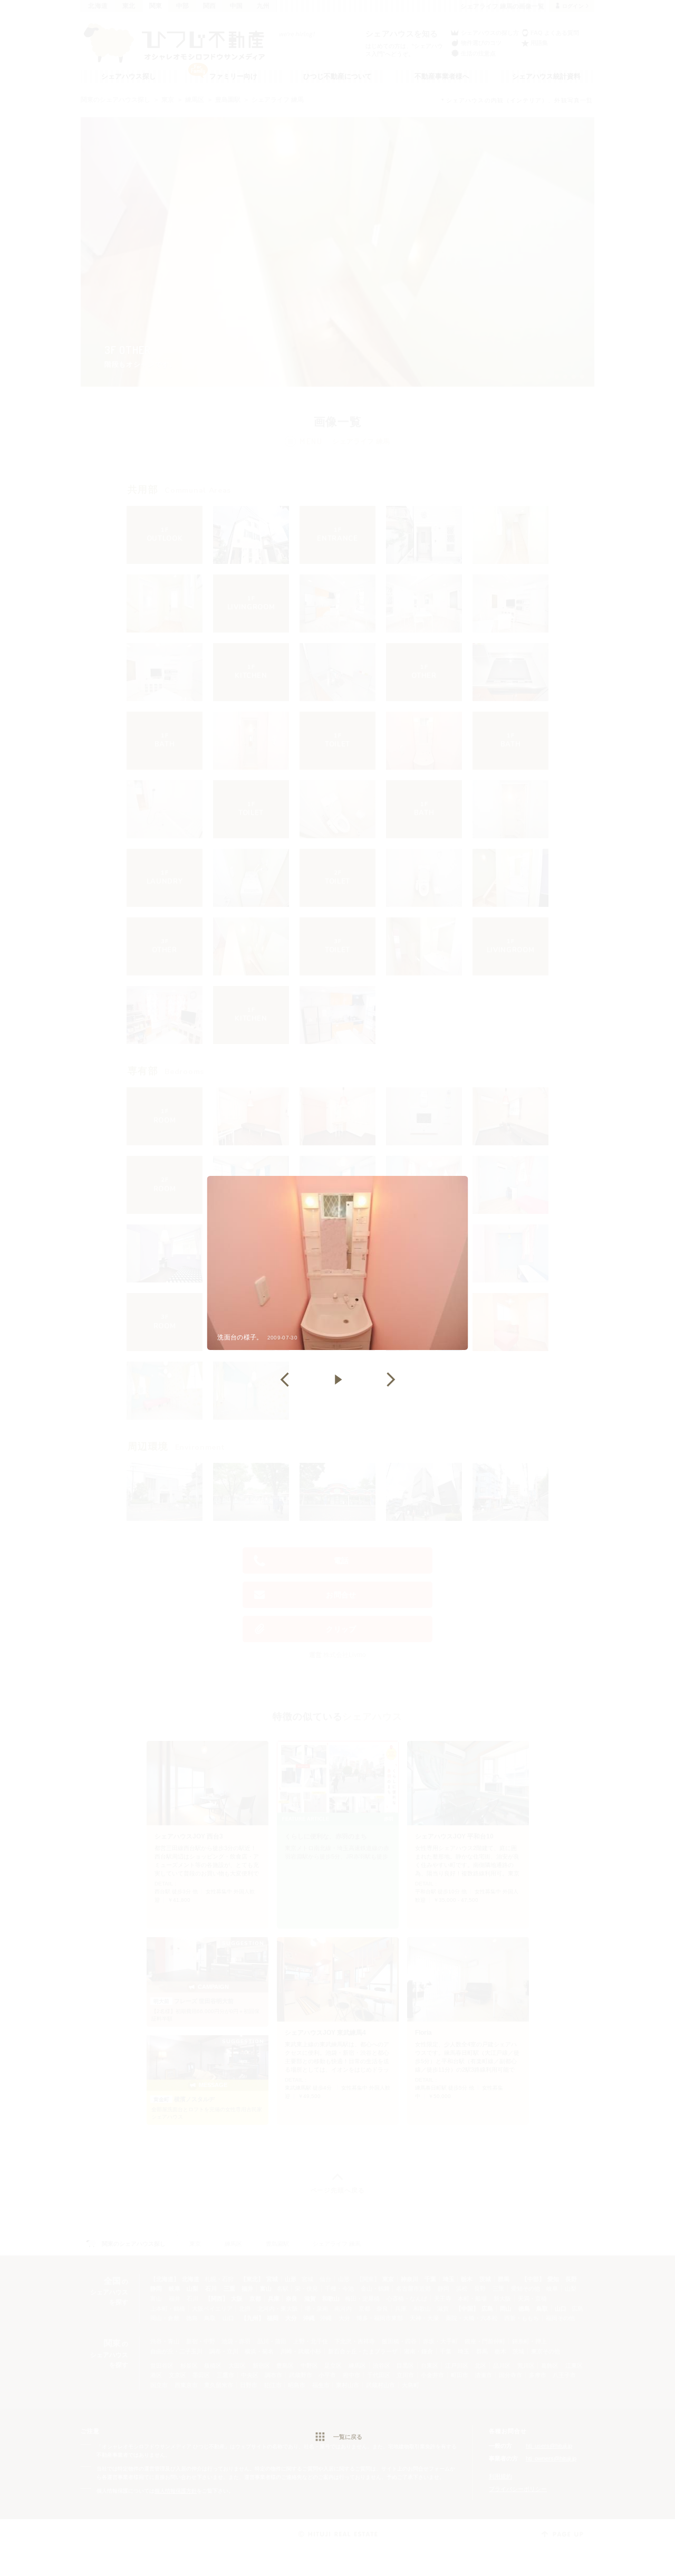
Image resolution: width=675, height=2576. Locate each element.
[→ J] (390, 1380)
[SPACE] (337, 1380)
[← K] (285, 1380)
